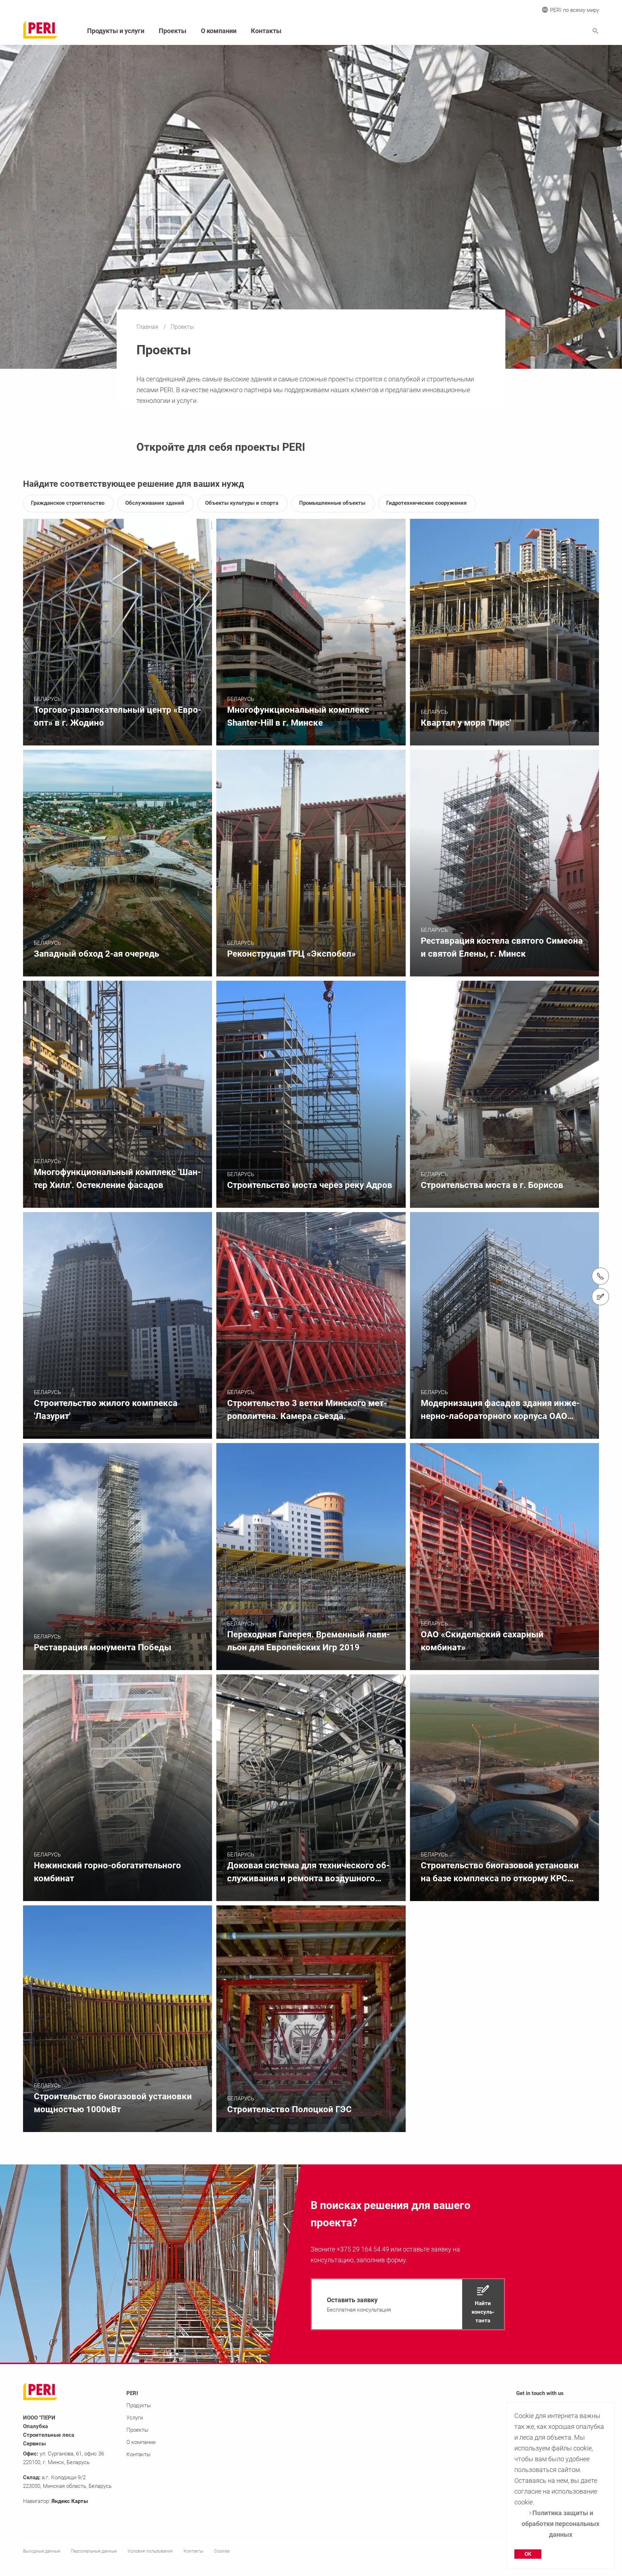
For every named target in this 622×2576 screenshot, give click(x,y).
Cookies (222, 2551)
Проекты (173, 31)
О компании (219, 31)
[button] (408, 2304)
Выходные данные (42, 2551)
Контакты (266, 31)
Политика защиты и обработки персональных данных (560, 2524)
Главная (148, 327)
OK (528, 2554)
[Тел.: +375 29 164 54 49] (600, 1276)
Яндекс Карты (70, 2501)
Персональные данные (94, 2551)
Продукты (139, 2405)
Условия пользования (150, 2551)
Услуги (135, 2418)
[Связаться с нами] (600, 1297)
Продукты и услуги (116, 31)
